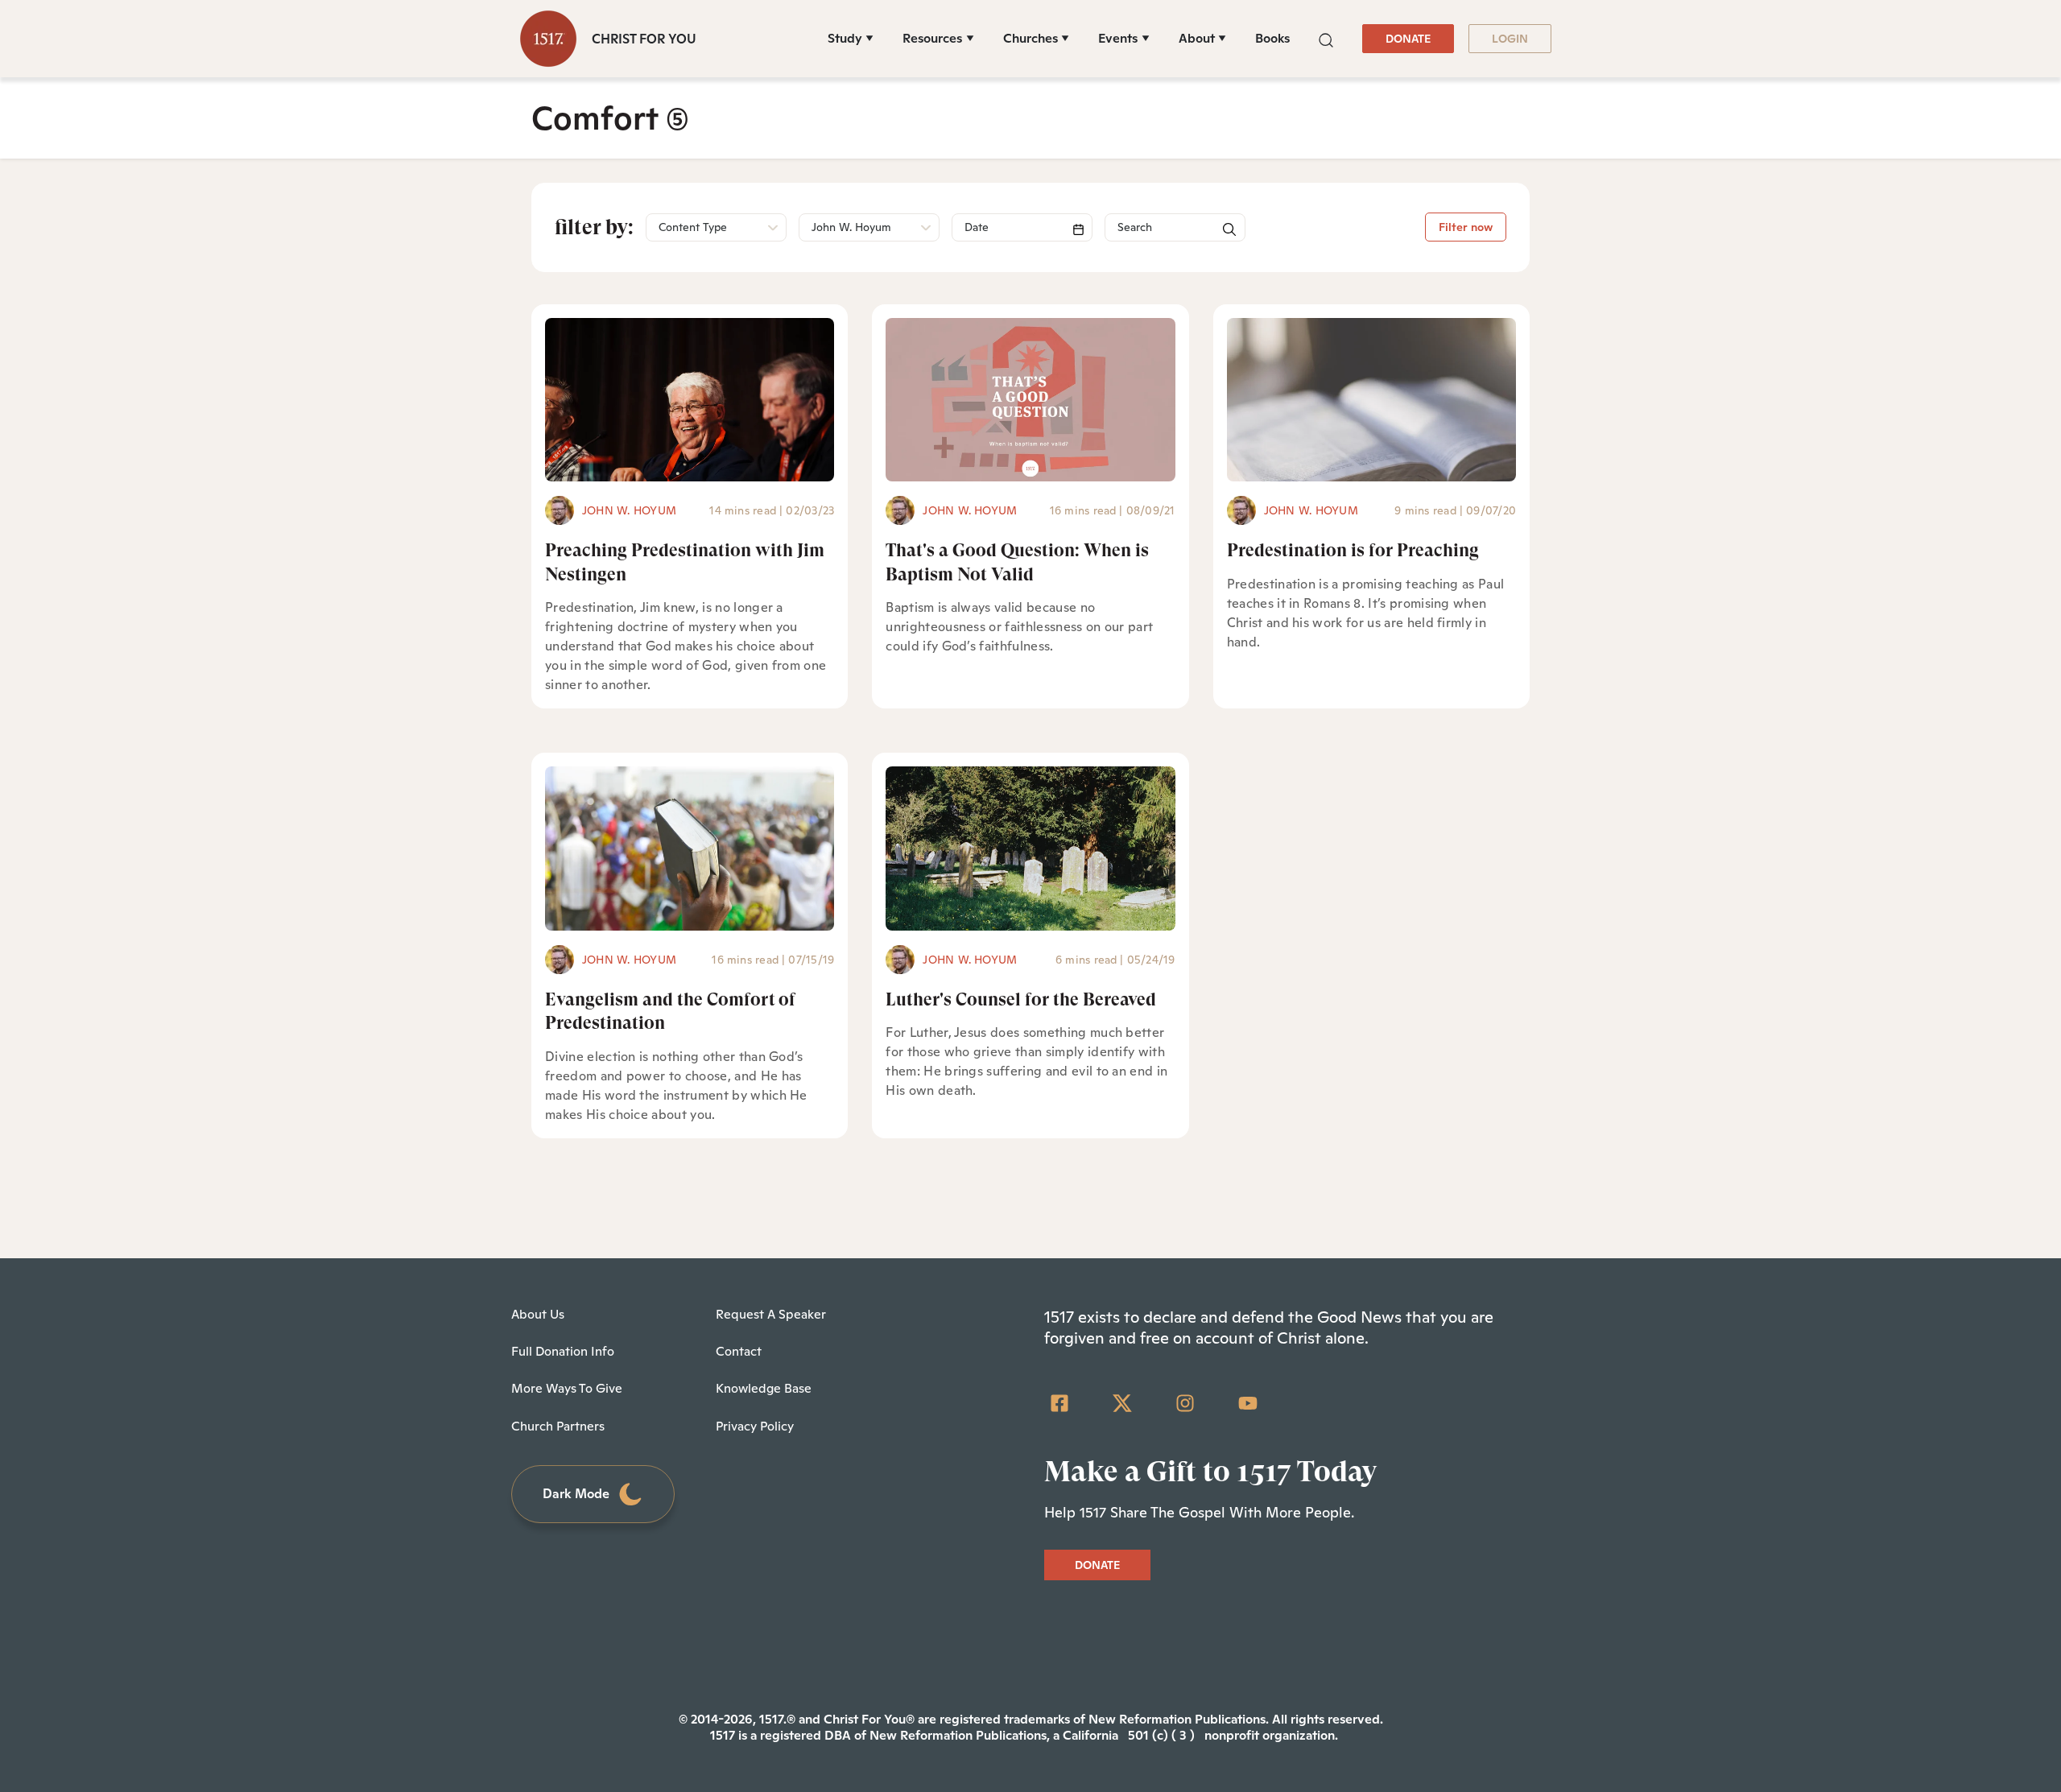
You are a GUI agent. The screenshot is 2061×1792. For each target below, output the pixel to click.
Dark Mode (576, 1494)
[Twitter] (1122, 1403)
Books (1272, 38)
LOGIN (1510, 39)
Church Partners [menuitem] (558, 1426)
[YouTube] (1248, 1403)
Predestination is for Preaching (1353, 550)
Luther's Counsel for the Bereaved (1021, 999)
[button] (1326, 38)
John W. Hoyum (629, 510)
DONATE (1408, 39)
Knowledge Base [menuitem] (764, 1388)
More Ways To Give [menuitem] (567, 1388)
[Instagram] (1185, 1403)
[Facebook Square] (1059, 1403)
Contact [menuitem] (739, 1351)
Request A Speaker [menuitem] (771, 1314)
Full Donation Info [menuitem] (563, 1351)
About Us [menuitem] (538, 1314)
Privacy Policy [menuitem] (755, 1426)
